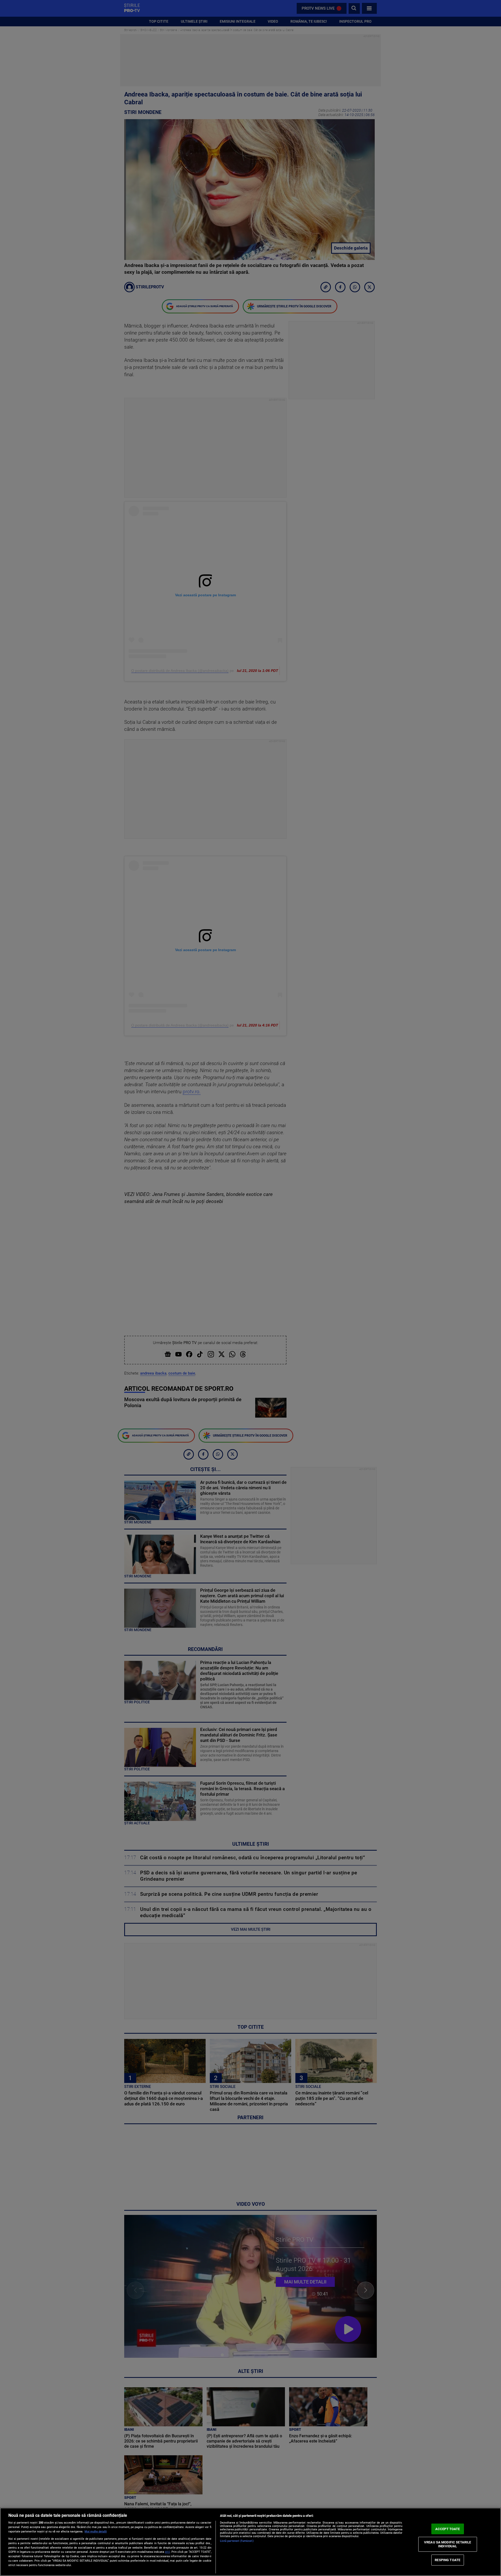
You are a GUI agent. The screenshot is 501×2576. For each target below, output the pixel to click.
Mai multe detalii (96, 2532)
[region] (250, 2542)
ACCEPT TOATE (448, 2529)
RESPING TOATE (448, 2560)
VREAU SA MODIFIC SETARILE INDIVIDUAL (448, 2544)
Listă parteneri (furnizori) (237, 2541)
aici (167, 2552)
